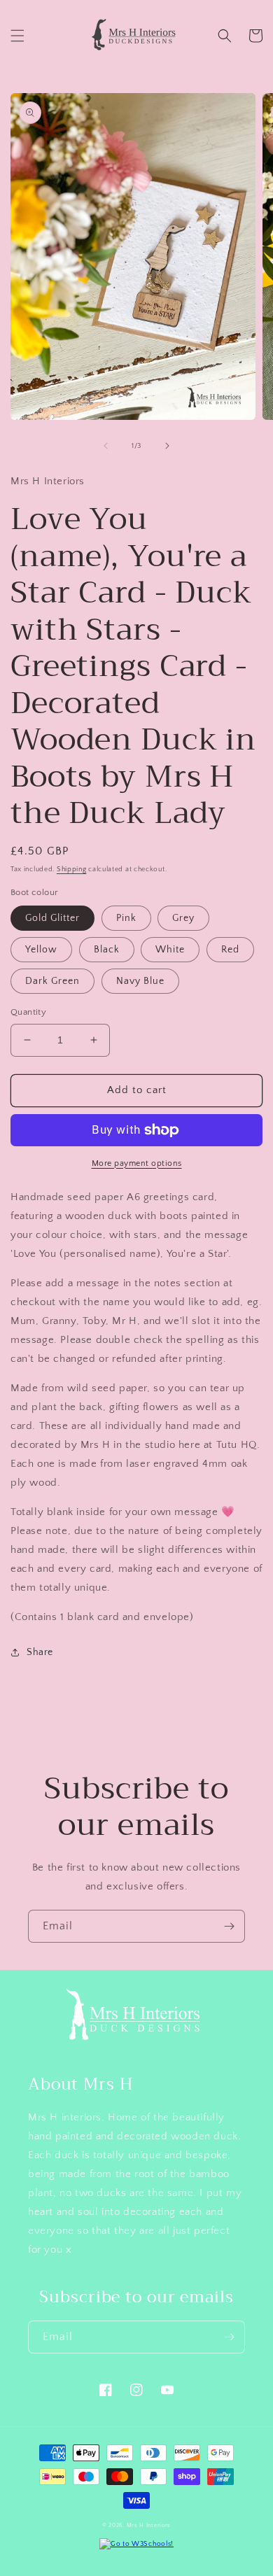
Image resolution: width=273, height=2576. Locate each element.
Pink (126, 918)
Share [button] (40, 1652)
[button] (17, 36)
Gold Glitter (52, 918)
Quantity (28, 1012)
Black (107, 950)
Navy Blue (140, 981)
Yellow (41, 950)
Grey (183, 918)
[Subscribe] (229, 1926)
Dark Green (52, 981)
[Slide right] (167, 446)
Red (230, 950)
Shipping (72, 870)
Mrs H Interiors (149, 2525)
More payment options (137, 1163)
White (170, 950)
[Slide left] (106, 446)
